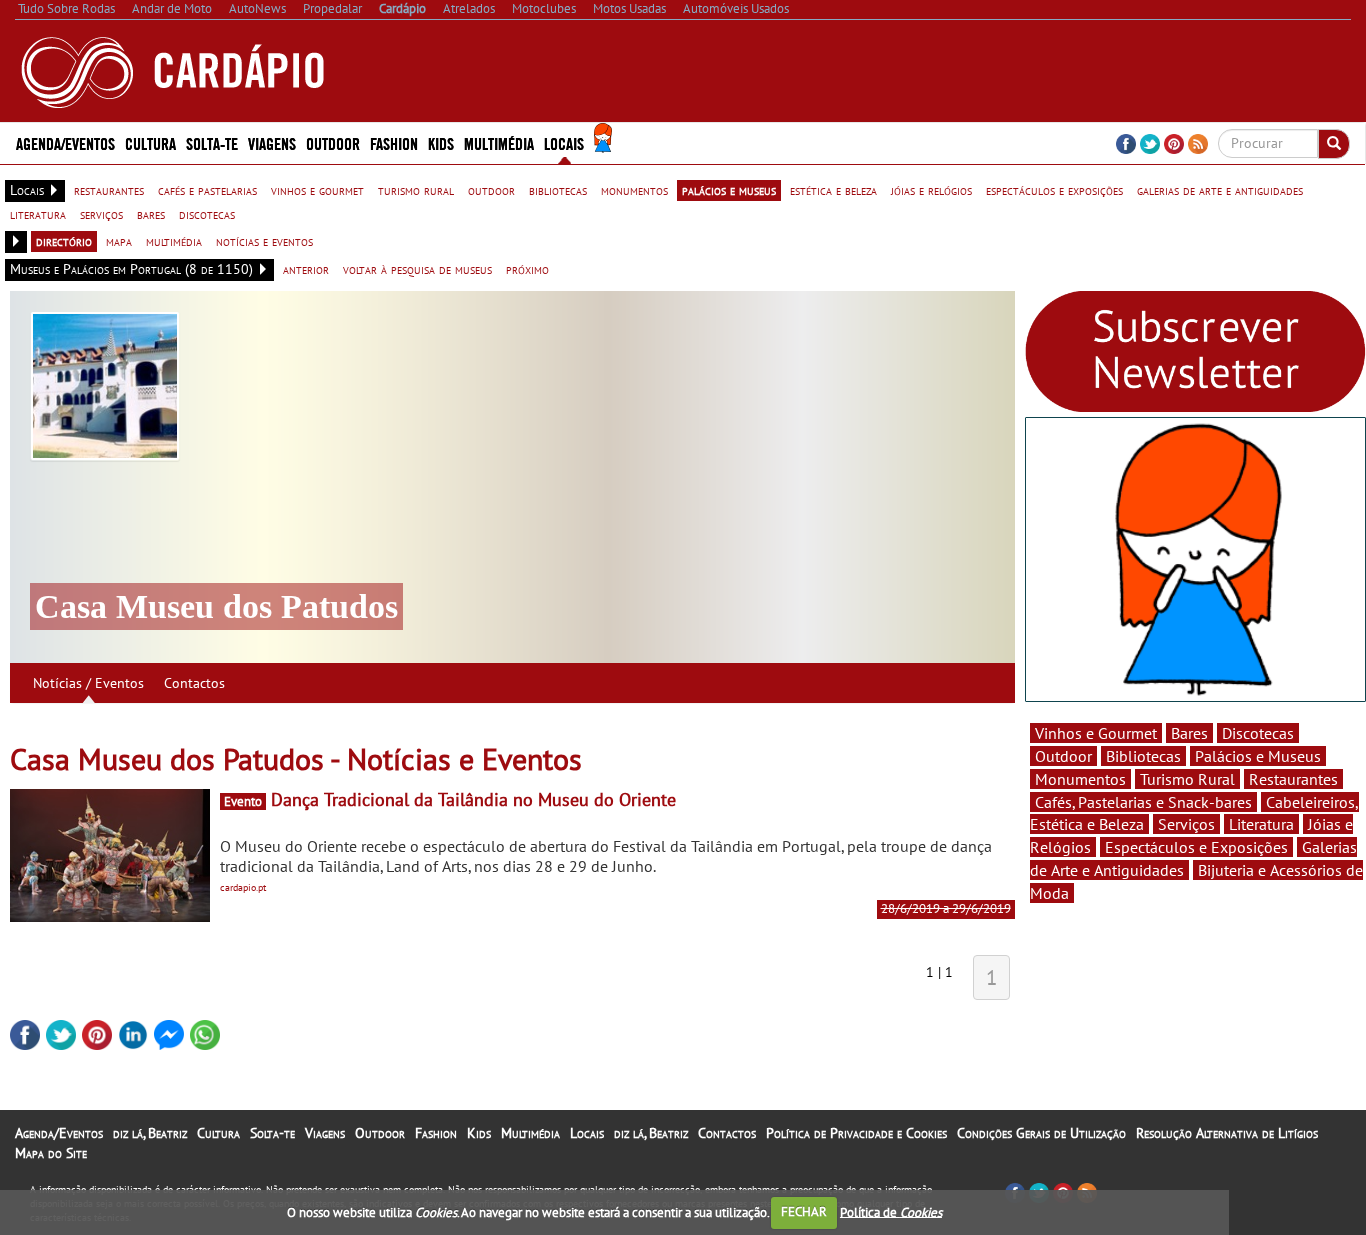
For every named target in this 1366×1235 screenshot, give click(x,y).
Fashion (394, 142)
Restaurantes (1293, 779)
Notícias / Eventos (88, 683)
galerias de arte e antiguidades (1220, 190)
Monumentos (1080, 779)
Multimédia (530, 1133)
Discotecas (1258, 733)
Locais (587, 1133)
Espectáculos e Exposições (1196, 847)
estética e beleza (833, 190)
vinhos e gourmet (317, 190)
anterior (306, 269)
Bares (1189, 733)
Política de (891, 1211)
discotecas (207, 214)
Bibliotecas (1143, 756)
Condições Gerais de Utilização (1041, 1133)
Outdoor (333, 142)
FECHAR (804, 1211)
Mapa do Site (51, 1153)
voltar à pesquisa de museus (417, 269)
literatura (38, 214)
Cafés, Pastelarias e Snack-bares (1143, 802)
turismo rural (416, 190)
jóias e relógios (931, 190)
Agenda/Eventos (65, 142)
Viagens (325, 1133)
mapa (119, 241)
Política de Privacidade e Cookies (856, 1133)
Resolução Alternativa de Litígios (1227, 1133)
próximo (527, 269)
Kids (441, 142)
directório (64, 241)
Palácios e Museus (1258, 756)
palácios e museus (729, 190)
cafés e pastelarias (207, 190)
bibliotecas (558, 190)
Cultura (218, 1133)
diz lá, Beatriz (150, 1133)
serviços (101, 214)
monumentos (634, 190)
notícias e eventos (264, 241)
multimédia (174, 241)
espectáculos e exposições (1054, 190)
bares (151, 214)
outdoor (491, 190)
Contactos (194, 683)
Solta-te (272, 1133)
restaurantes (109, 190)
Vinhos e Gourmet (1096, 733)
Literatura (1261, 824)
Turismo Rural (1187, 779)
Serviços (1186, 824)
